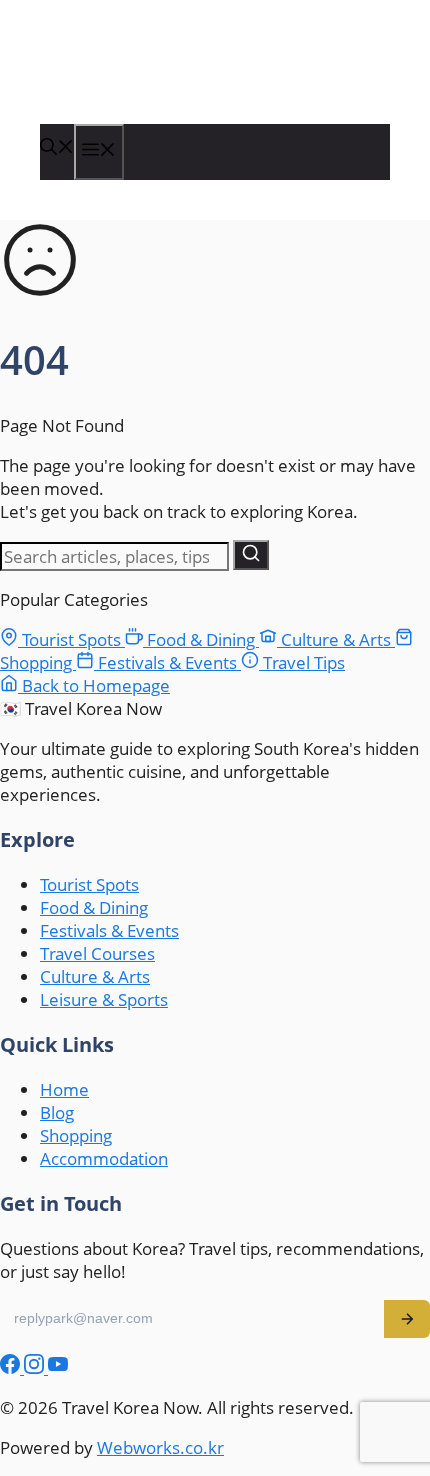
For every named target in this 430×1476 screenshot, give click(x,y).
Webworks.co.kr (160, 1447)
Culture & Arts (336, 639)
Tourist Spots (71, 639)
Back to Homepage (94, 685)
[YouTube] (58, 1367)
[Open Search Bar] (57, 148)
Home (64, 1089)
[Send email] (407, 1319)
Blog (57, 1112)
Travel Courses (97, 953)
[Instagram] (36, 1367)
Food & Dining (201, 639)
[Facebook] (12, 1367)
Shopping (76, 1135)
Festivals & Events (167, 662)
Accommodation (104, 1158)
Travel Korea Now (142, 82)
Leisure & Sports (104, 999)
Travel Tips (302, 662)
